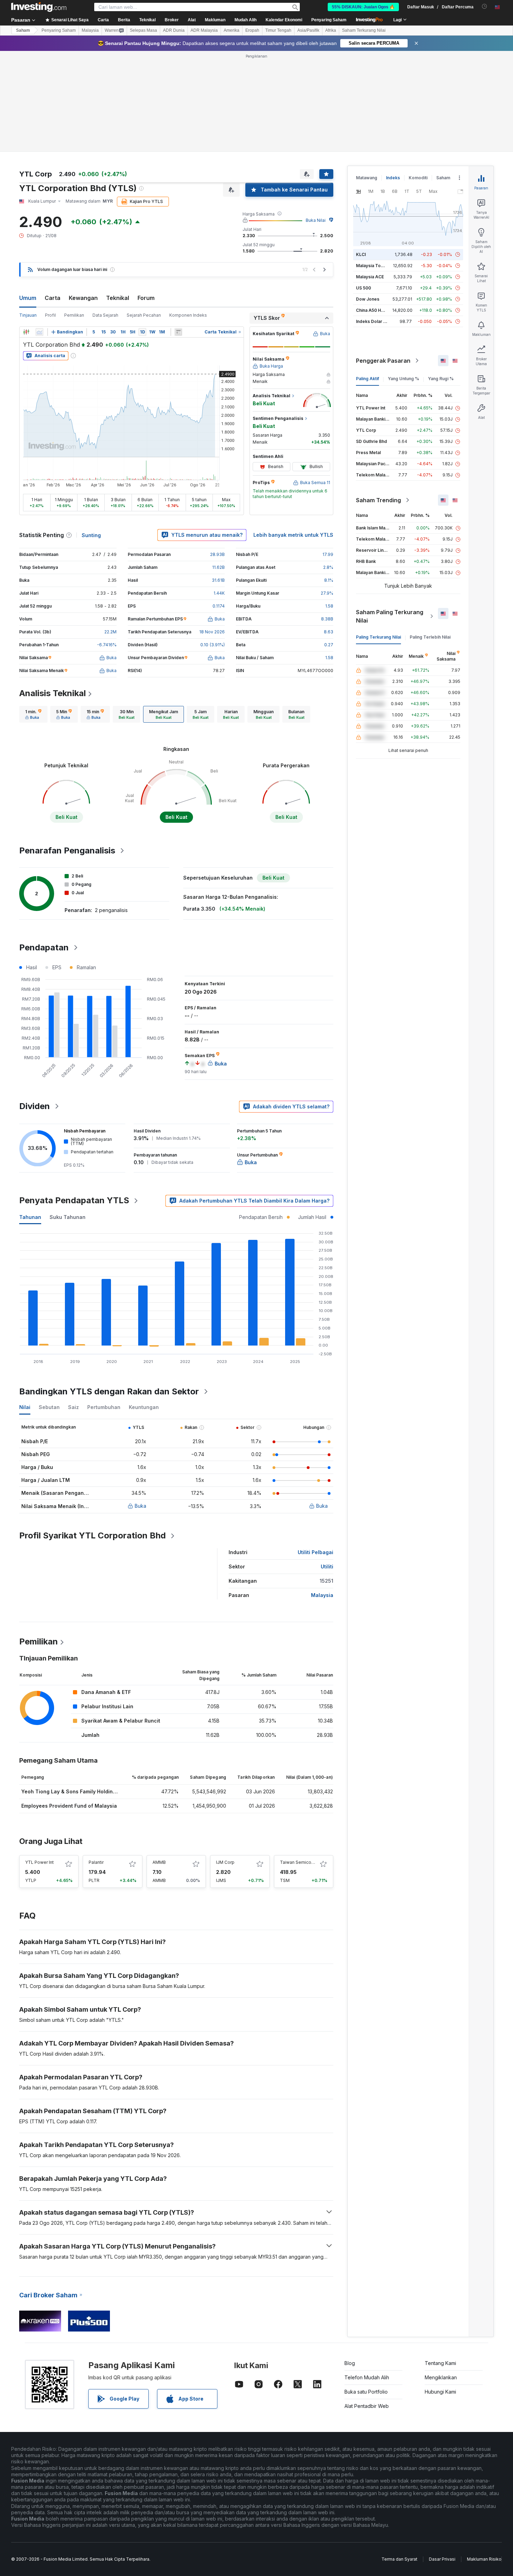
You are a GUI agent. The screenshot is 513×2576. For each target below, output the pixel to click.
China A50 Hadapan (376, 310)
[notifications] (485, 6)
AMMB (159, 1862)
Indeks (393, 178)
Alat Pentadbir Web (367, 2406)
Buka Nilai (316, 220)
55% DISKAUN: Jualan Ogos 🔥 (363, 7)
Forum (146, 298)
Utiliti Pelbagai (315, 1552)
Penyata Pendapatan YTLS (74, 1200)
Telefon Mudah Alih (367, 2377)
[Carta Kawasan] (39, 332)
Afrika (331, 30)
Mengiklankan (441, 2377)
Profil (50, 315)
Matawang (367, 178)
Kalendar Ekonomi (284, 20)
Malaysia (90, 30)
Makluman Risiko (484, 2559)
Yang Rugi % (441, 379)
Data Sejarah (105, 315)
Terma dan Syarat (399, 2559)
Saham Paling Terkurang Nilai (390, 616)
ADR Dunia (174, 30)
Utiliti (327, 1566)
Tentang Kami (440, 2363)
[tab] (33, 714)
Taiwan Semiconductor (303, 1862)
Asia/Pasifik (308, 30)
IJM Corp (225, 1862)
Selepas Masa (143, 30)
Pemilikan (74, 315)
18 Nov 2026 (212, 632)
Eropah (252, 30)
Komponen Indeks (188, 315)
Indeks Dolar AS (373, 321)
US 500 (363, 288)
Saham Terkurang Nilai (364, 30)
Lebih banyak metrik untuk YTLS (293, 535)
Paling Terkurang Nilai (378, 637)
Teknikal (118, 298)
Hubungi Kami (440, 2392)
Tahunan (30, 1217)
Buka (140, 1506)
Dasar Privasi (442, 2559)
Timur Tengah (278, 30)
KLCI (361, 254)
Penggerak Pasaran (383, 361)
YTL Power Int (39, 1862)
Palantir (96, 1862)
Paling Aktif (367, 379)
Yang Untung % (403, 379)
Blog (350, 2363)
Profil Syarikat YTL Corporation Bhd (92, 1535)
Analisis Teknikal (53, 693)
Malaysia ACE (370, 277)
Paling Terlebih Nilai (430, 637)
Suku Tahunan (68, 1217)
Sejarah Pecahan (144, 315)
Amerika (232, 30)
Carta (53, 298)
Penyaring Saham (329, 20)
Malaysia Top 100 (374, 266)
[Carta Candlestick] (26, 332)
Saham (23, 30)
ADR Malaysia (204, 30)
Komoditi (418, 178)
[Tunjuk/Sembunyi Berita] (178, 332)
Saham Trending (378, 500)
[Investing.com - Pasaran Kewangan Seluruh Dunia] (39, 7)
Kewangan (83, 298)
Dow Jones (368, 299)
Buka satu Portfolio (366, 2392)
